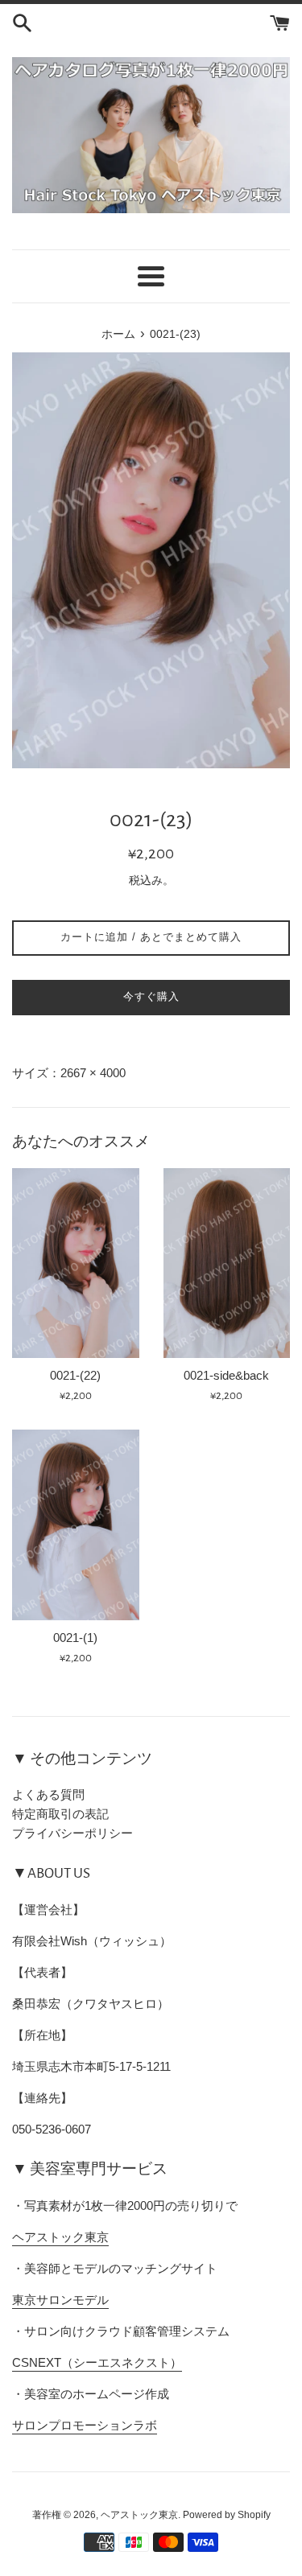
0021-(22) (75, 1375)
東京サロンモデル (60, 2300)
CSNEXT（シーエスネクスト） (97, 2362)
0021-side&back (226, 1375)
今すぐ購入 (151, 996)
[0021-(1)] (76, 1525)
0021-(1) (75, 1638)
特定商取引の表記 (60, 1814)
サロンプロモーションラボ (85, 2425)
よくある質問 (48, 1794)
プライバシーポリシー (72, 1833)
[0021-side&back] (227, 1263)
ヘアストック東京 (60, 2237)
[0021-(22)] (76, 1263)
